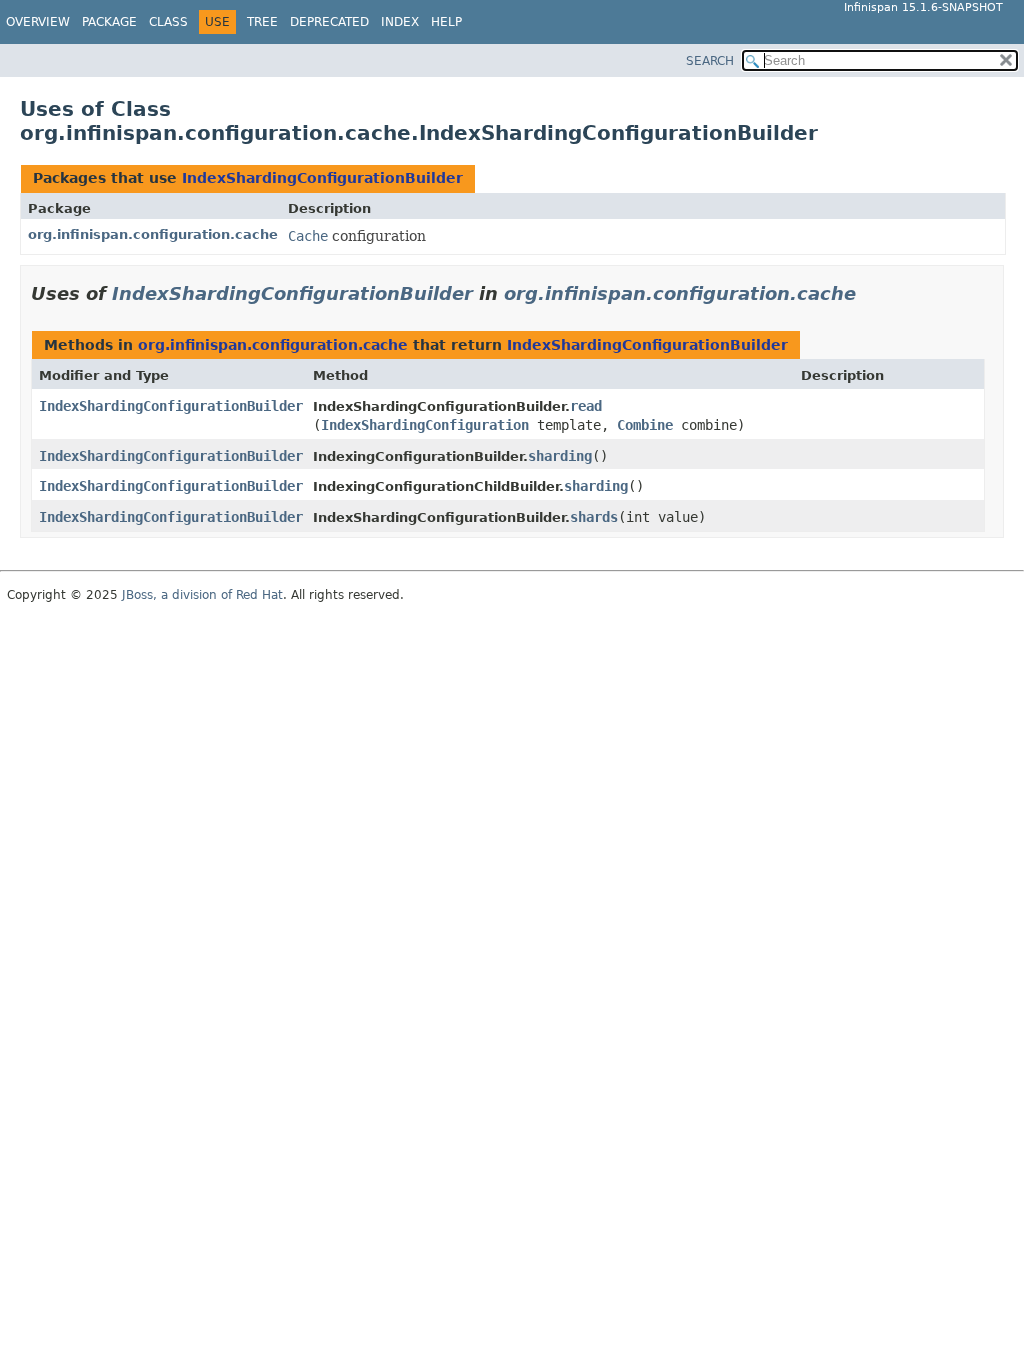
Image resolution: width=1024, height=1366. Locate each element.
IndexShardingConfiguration (425, 425)
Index (400, 22)
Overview (38, 22)
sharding (560, 456)
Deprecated (329, 22)
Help (446, 22)
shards (594, 517)
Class (168, 22)
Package (109, 22)
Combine (645, 425)
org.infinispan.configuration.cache (153, 234)
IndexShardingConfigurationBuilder (322, 178)
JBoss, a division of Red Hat (202, 595)
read (586, 406)
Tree (262, 22)
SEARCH (710, 61)
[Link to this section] (870, 293)
